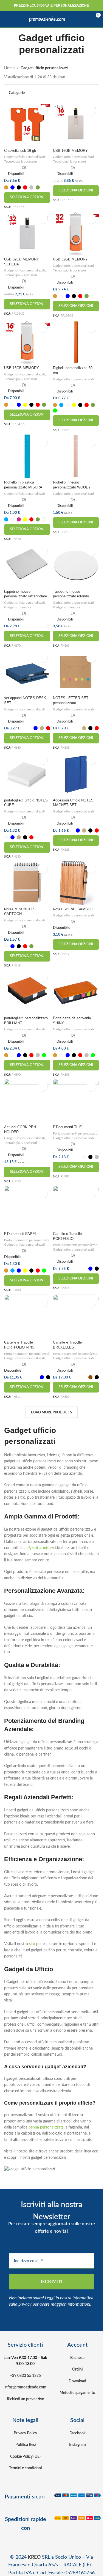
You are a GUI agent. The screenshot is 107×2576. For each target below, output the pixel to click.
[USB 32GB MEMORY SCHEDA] (27, 233)
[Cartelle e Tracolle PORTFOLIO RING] (27, 1316)
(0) (24, 168)
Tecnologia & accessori (21, 161)
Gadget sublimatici (18, 607)
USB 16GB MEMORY (70, 151)
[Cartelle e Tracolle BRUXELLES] (76, 1316)
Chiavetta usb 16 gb (20, 151)
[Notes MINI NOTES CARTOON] (27, 883)
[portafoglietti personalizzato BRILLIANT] (27, 992)
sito (32, 1944)
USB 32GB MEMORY (70, 259)
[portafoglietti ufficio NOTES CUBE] (27, 774)
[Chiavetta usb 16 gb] (27, 124)
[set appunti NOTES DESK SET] (27, 672)
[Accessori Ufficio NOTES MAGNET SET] (76, 774)
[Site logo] (47, 19)
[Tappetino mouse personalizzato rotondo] (76, 565)
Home (9, 68)
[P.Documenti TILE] (76, 1101)
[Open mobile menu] (10, 19)
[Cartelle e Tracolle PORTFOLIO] (76, 1208)
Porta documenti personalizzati (75, 1133)
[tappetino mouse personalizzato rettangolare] (27, 565)
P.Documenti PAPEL (20, 1234)
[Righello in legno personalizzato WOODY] (76, 456)
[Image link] (78, 2495)
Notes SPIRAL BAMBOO (73, 909)
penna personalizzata (46, 2127)
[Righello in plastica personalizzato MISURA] (27, 456)
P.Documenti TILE (67, 1127)
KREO (34, 2557)
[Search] (76, 19)
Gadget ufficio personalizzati (25, 157)
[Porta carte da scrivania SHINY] (76, 992)
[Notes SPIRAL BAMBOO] (76, 883)
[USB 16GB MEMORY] (76, 124)
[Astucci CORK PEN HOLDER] (27, 1101)
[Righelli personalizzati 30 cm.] (76, 342)
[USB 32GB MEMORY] (76, 233)
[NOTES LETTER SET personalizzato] (76, 672)
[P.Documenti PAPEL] (27, 1208)
